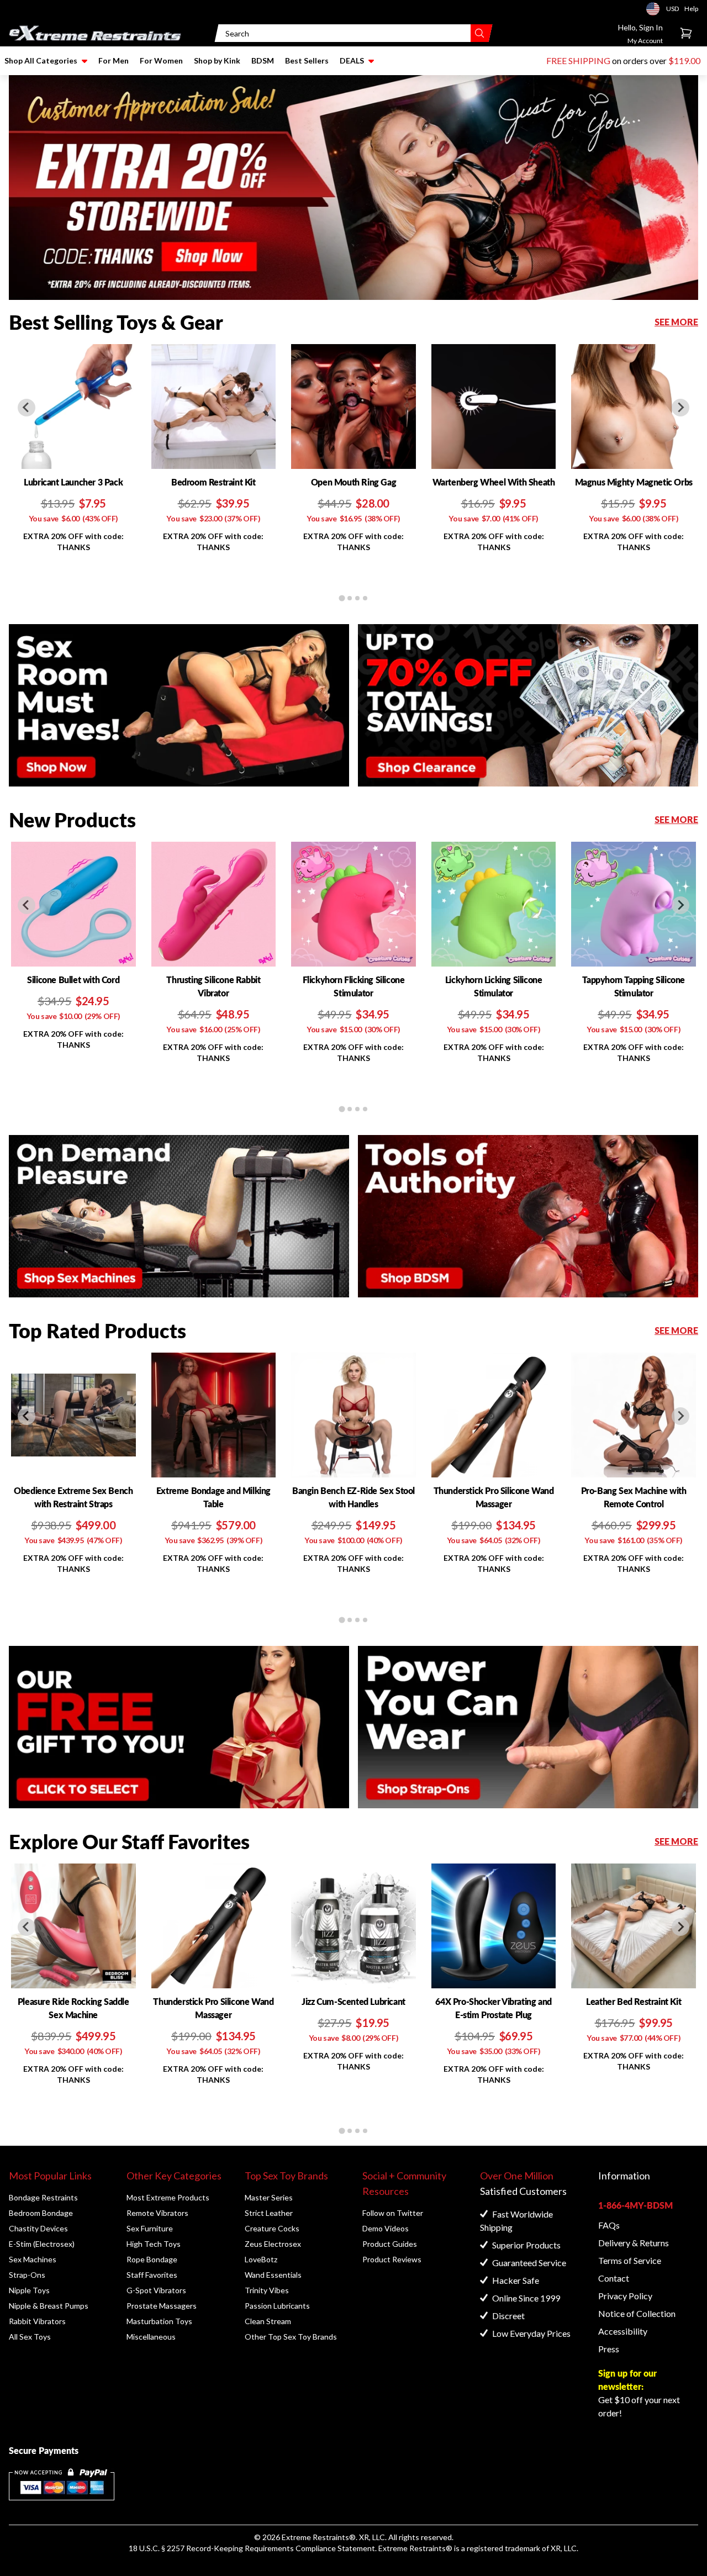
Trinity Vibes (267, 2290)
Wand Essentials (273, 2275)
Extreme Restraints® (415, 2548)
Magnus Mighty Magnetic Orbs (634, 482)
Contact (614, 2278)
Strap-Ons (27, 2275)
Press (609, 2349)
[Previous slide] (27, 408)
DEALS (352, 60)
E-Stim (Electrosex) (42, 2244)
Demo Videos (386, 2228)
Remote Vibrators (157, 2213)
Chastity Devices (38, 2228)
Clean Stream (268, 2321)
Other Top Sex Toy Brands (291, 2337)
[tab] (342, 598)
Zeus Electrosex (273, 2244)
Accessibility (623, 2331)
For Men (114, 60)
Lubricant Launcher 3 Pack (73, 482)
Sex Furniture (150, 2228)
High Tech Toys (154, 2244)
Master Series (269, 2197)
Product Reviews (392, 2259)
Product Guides (390, 2244)
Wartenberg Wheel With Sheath (494, 482)
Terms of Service (630, 2260)
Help (691, 9)
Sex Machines (33, 2259)
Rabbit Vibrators (37, 2321)
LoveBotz (261, 2259)
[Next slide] (680, 408)
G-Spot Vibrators (156, 2290)
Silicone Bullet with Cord (73, 980)
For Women (161, 60)
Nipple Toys (29, 2290)
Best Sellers (307, 60)
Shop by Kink (217, 60)
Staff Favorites (152, 2275)
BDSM (263, 60)
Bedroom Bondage (41, 2213)
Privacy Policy (625, 2296)
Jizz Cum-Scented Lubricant (353, 2001)
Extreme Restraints (315, 2537)
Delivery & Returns (634, 2243)
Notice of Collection (637, 2313)
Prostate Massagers (162, 2306)
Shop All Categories (41, 60)
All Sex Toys (30, 2337)
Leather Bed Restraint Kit (634, 2001)
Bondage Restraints (43, 2197)
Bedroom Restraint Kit (213, 482)
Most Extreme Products (168, 2197)
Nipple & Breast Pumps (49, 2306)
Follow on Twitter (393, 2213)
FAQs (609, 2225)
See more (676, 322)
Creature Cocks (272, 2228)
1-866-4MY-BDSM (635, 2205)
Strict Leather (269, 2213)
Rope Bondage (152, 2259)
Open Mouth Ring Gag (353, 482)
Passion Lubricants (277, 2306)
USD (656, 9)
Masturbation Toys (159, 2321)
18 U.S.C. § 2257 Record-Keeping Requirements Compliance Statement (252, 2548)
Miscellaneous (151, 2337)
